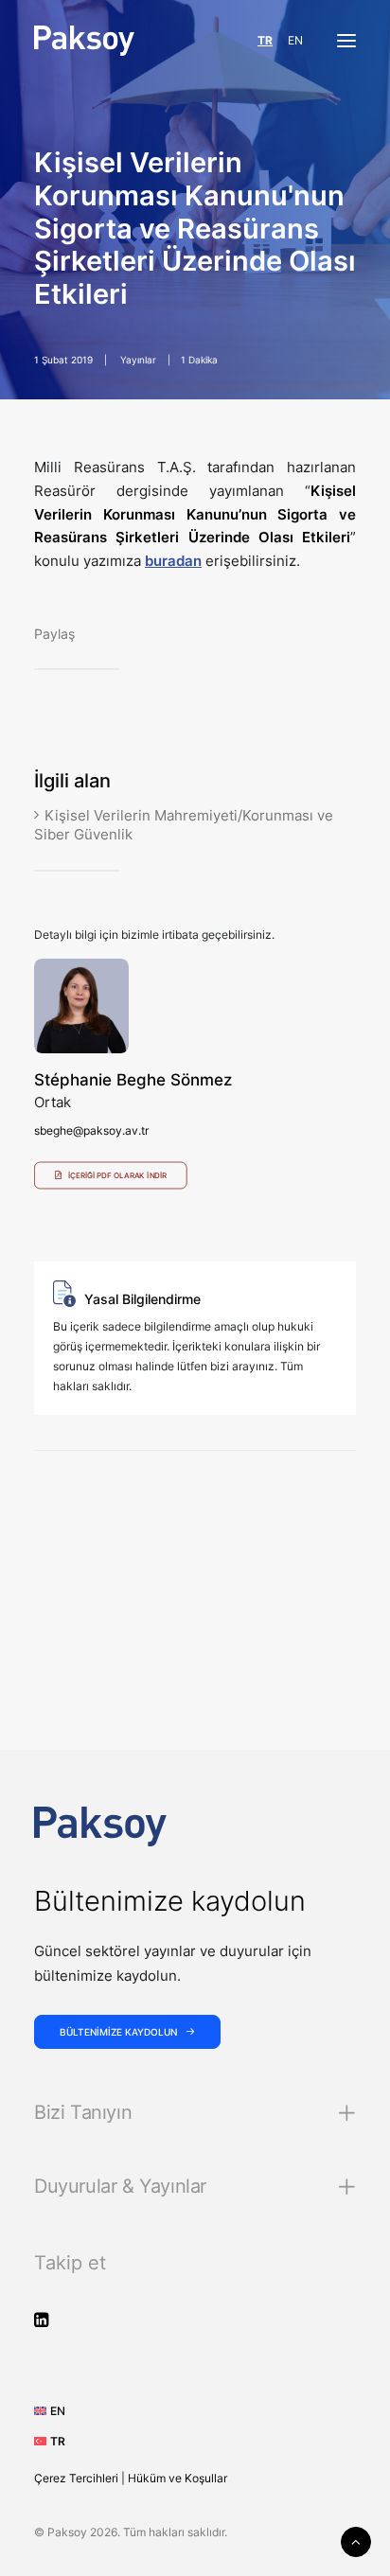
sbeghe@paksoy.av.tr (91, 1130)
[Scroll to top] (356, 2541)
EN (295, 40)
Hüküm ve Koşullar (177, 2478)
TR (265, 40)
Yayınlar (138, 360)
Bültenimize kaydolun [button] (118, 2032)
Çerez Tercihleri (76, 2478)
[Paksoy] (84, 41)
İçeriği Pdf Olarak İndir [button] (117, 1176)
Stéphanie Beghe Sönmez (133, 1080)
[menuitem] (56, 2411)
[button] (346, 41)
